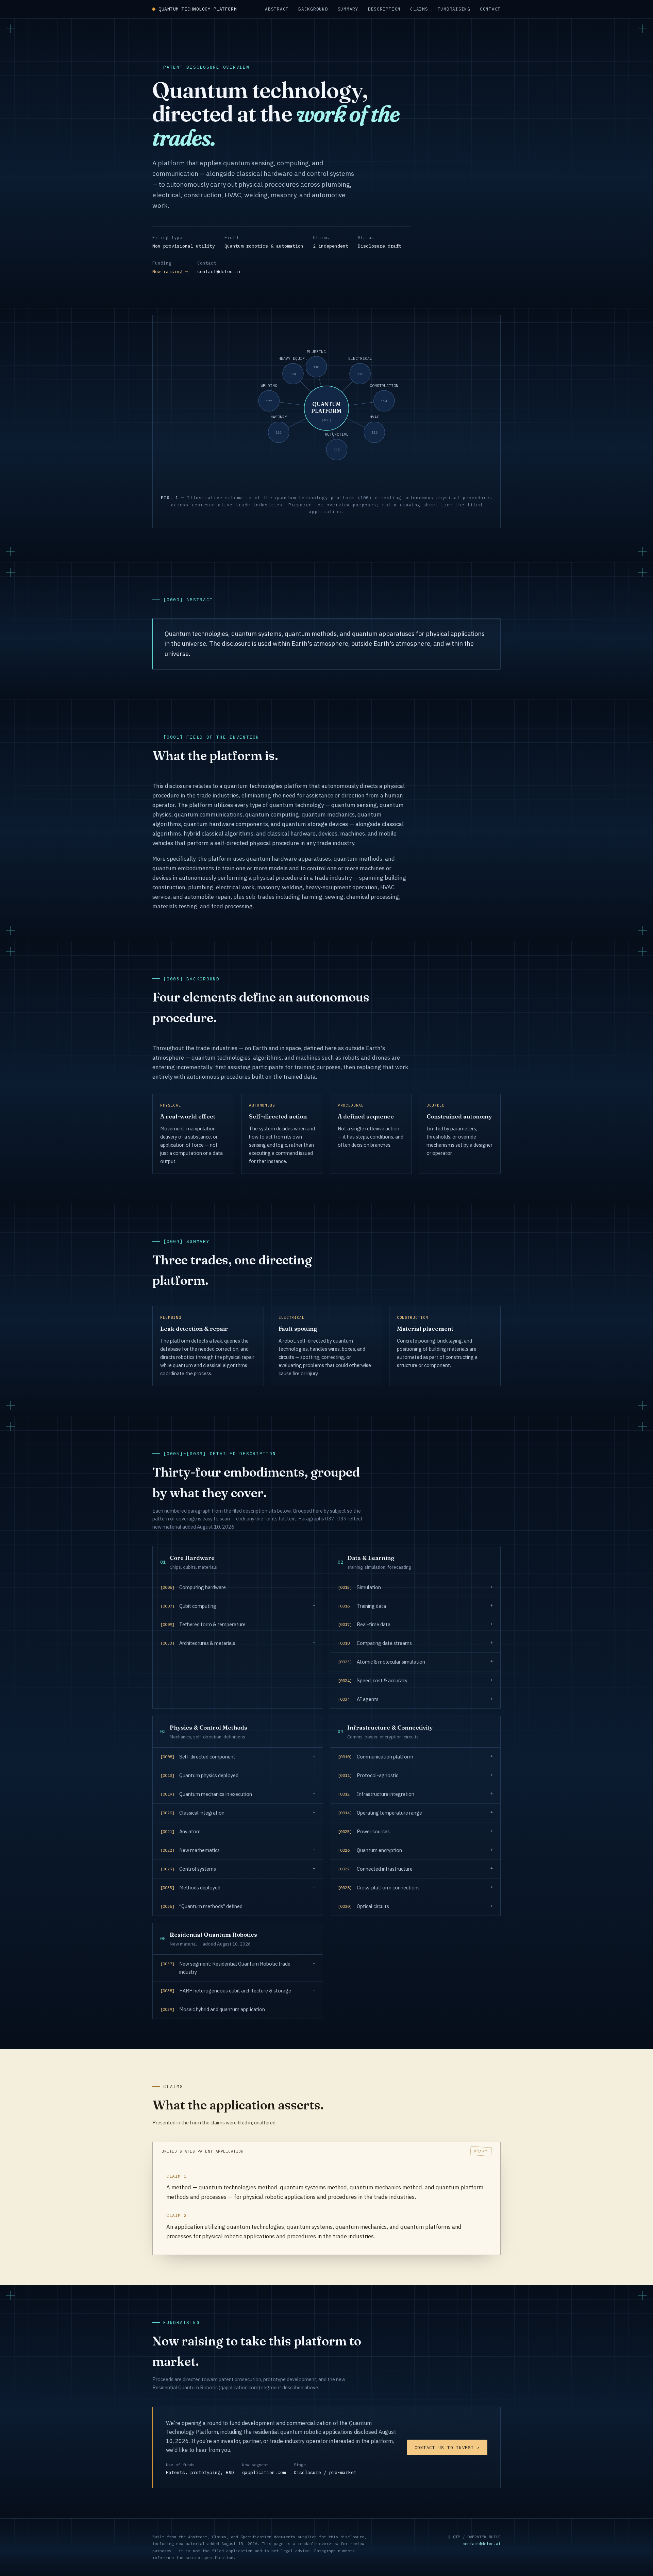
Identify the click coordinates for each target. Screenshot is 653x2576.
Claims (419, 9)
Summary (348, 9)
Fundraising (454, 9)
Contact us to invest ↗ (447, 2447)
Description (384, 9)
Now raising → (170, 271)
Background (313, 9)
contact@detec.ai (219, 271)
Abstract (277, 9)
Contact (490, 9)
